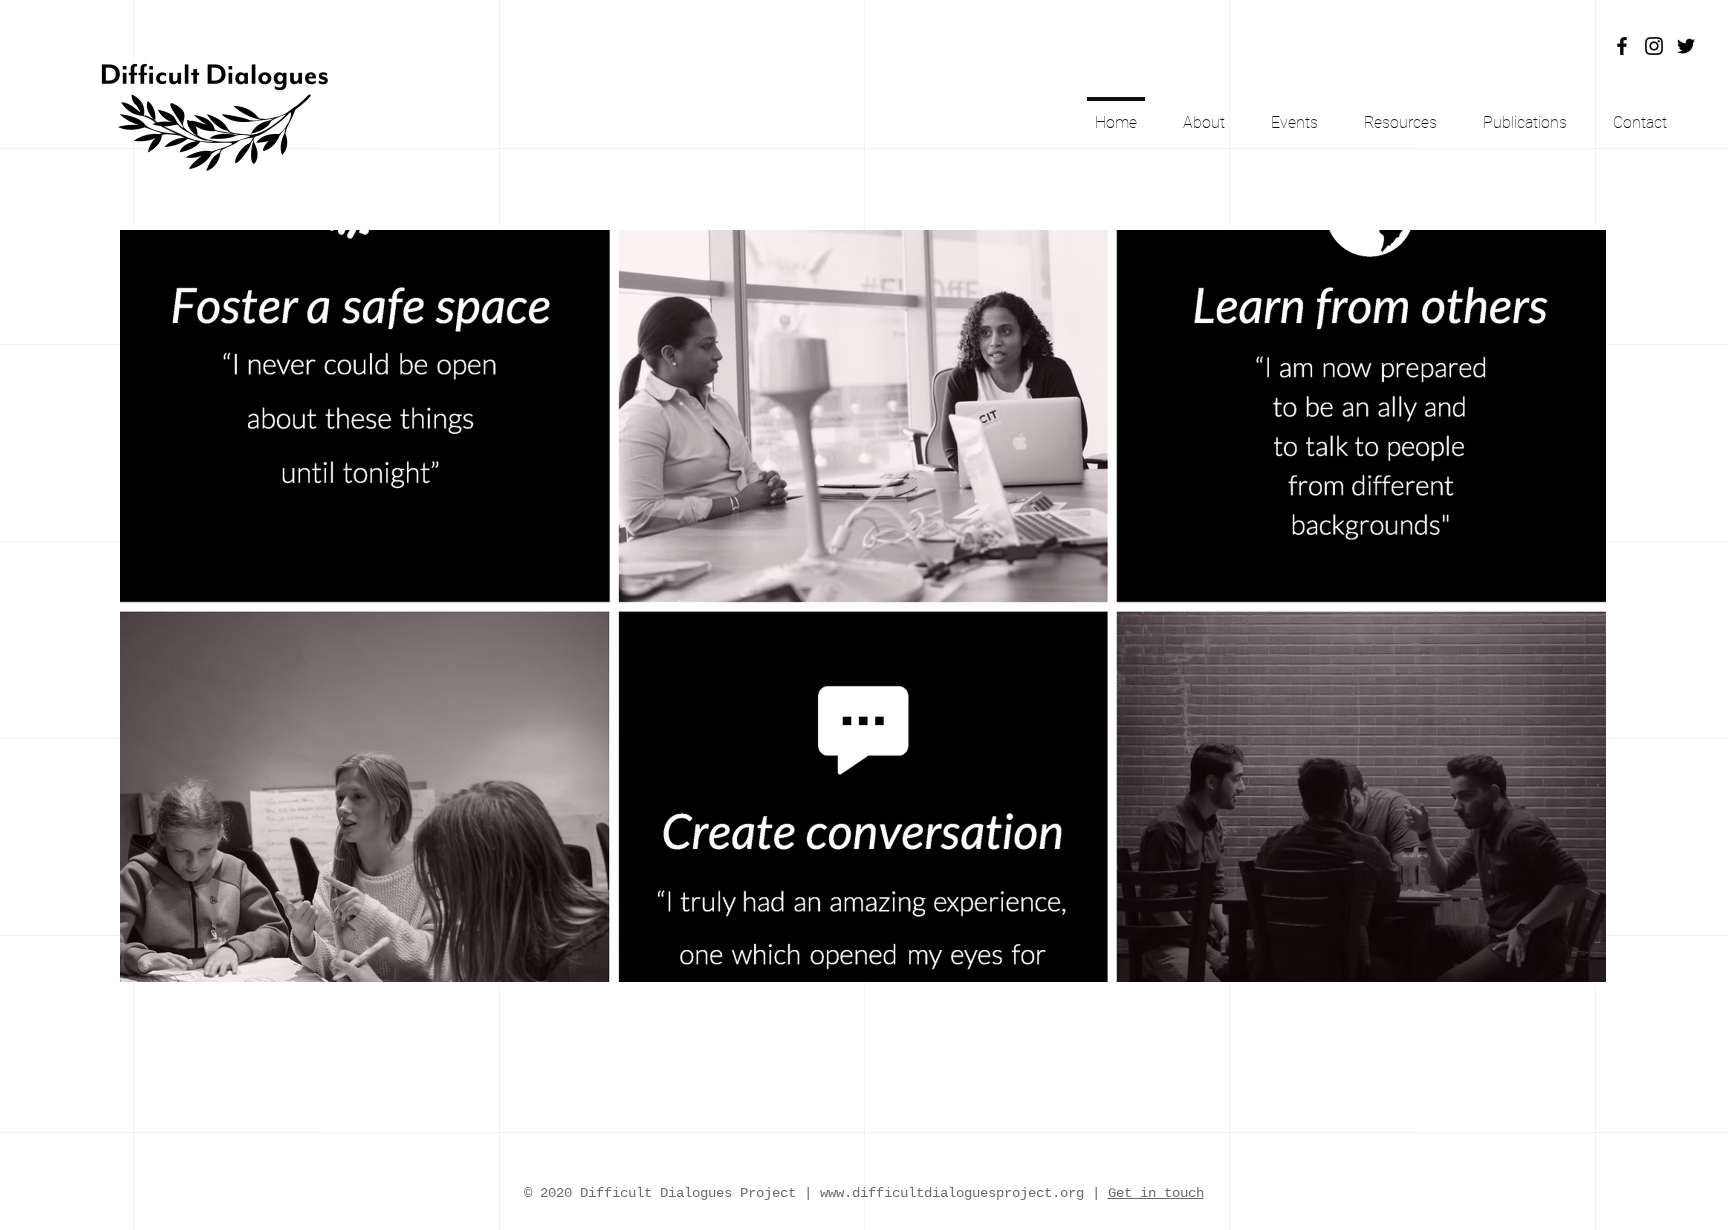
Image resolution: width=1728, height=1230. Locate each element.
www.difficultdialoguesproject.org (952, 1193)
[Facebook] (1622, 46)
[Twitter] (1686, 46)
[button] (1640, 113)
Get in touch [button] (1156, 1193)
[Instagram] (1654, 46)
